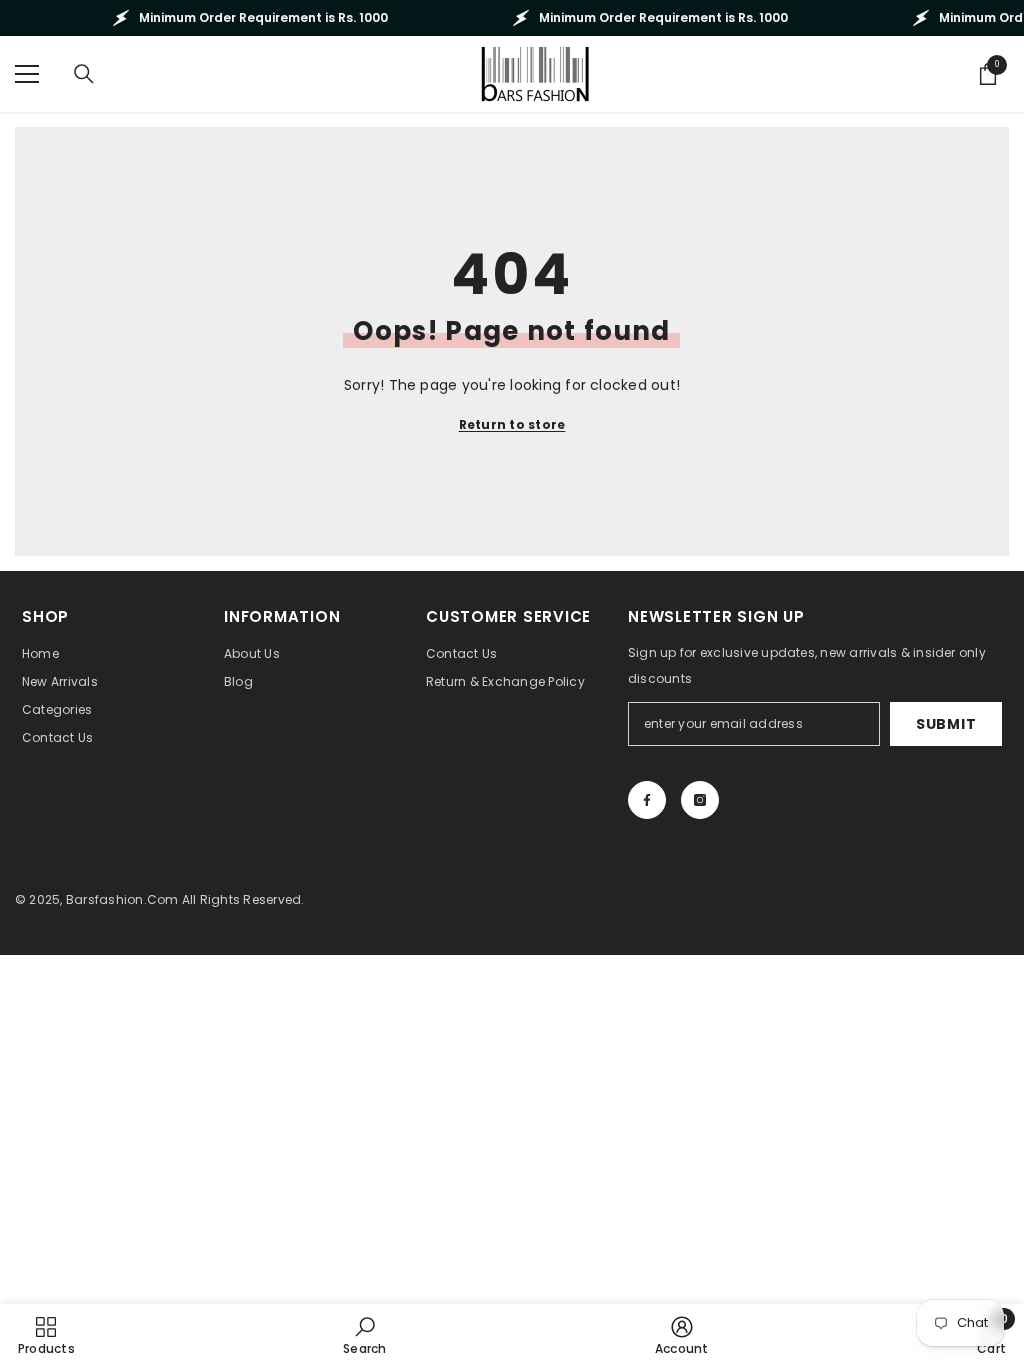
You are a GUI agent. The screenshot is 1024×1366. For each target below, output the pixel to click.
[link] (364, 1335)
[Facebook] (647, 800)
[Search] (84, 74)
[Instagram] (700, 800)
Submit (946, 724)
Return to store (512, 424)
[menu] (27, 74)
